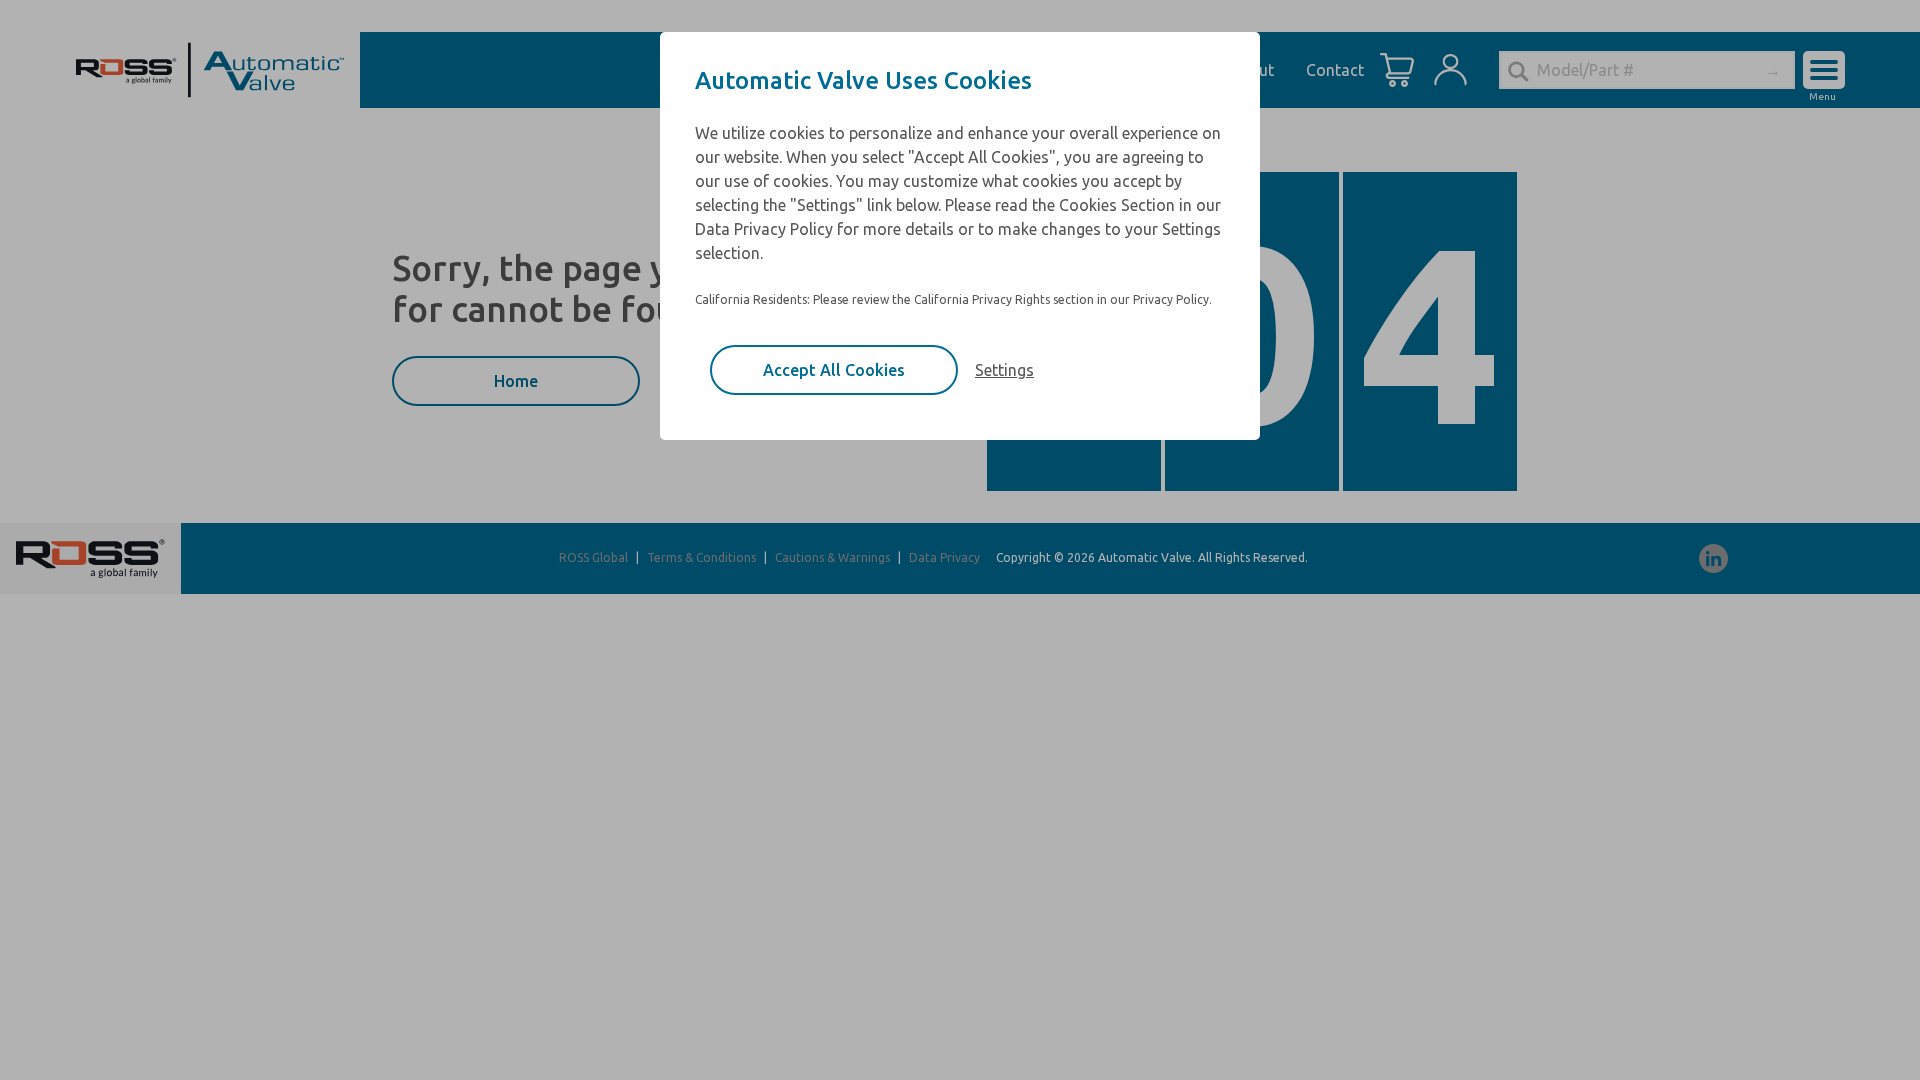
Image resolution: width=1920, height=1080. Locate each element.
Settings (1004, 370)
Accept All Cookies (834, 370)
